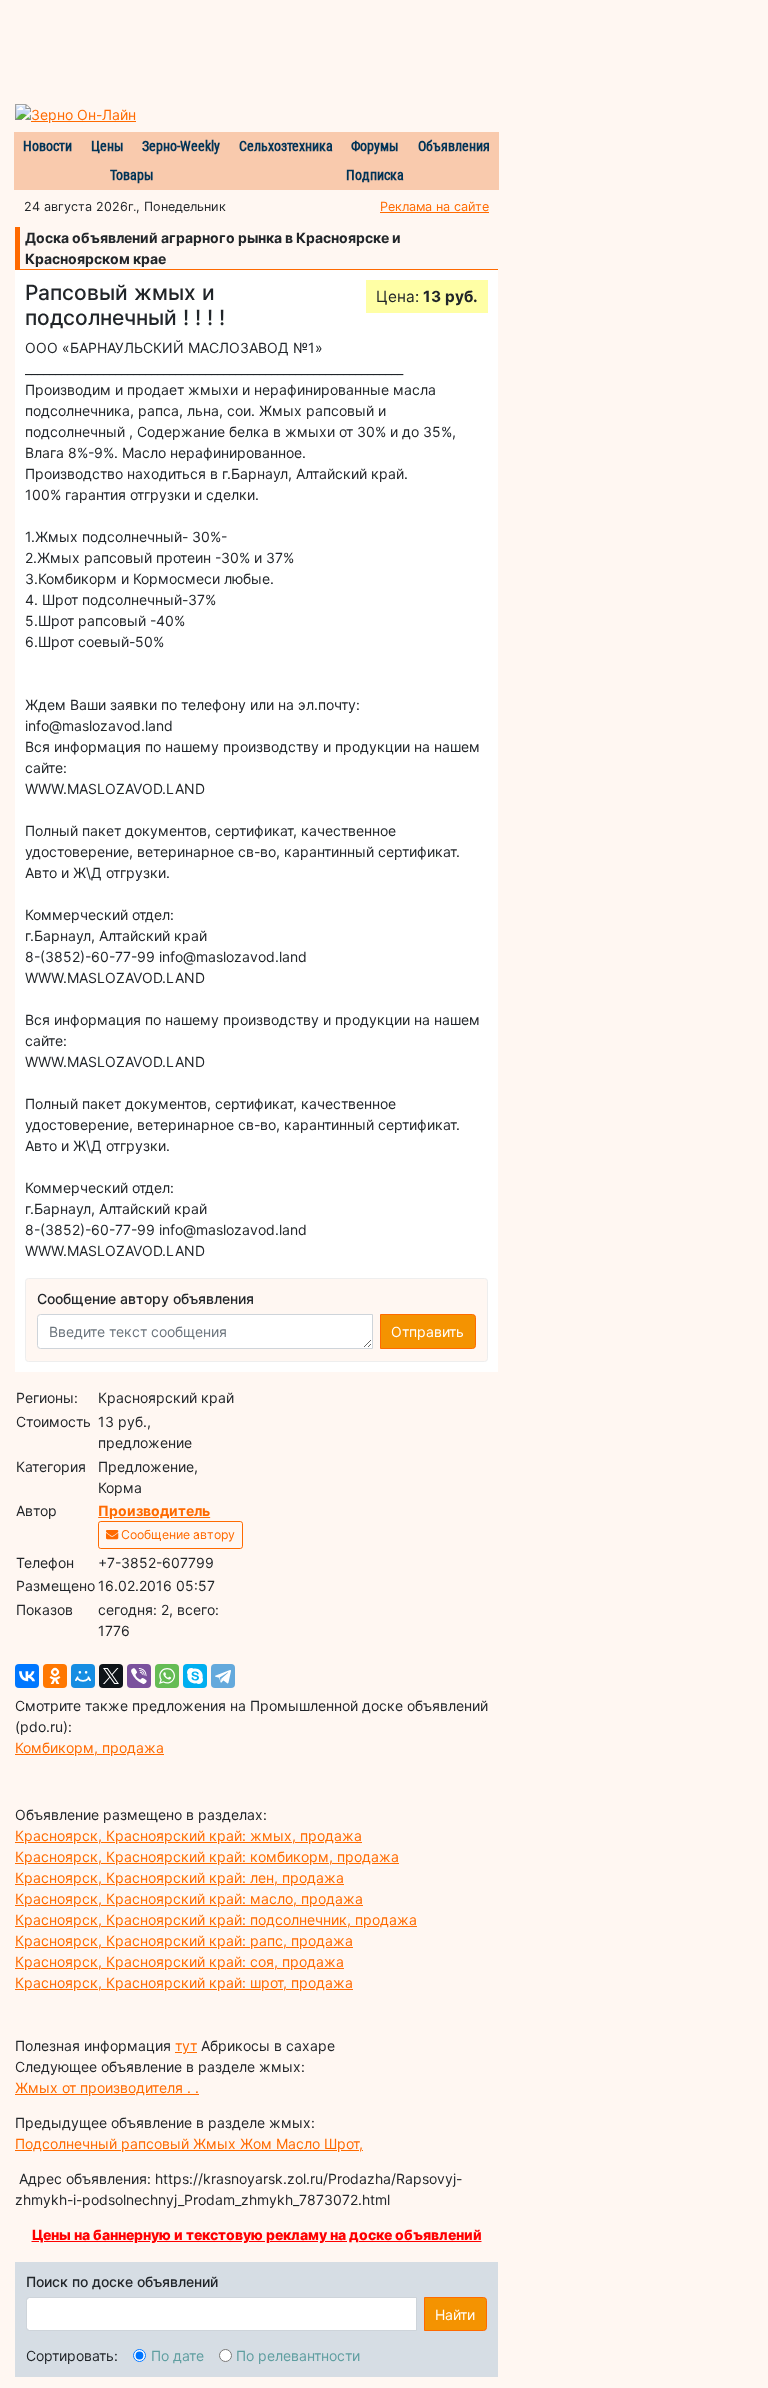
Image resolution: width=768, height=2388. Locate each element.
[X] (111, 1676)
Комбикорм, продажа (89, 1747)
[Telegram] (223, 1676)
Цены (107, 146)
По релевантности (298, 2355)
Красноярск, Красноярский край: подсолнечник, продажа (216, 1919)
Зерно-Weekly (181, 146)
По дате (177, 2355)
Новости (47, 146)
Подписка (375, 175)
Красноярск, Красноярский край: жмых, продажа (188, 1835)
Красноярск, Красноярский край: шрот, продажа (184, 1982)
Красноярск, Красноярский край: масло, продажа (189, 1898)
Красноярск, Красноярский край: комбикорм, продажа (207, 1856)
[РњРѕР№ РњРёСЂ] (83, 1676)
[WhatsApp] (167, 1676)
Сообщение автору (176, 1534)
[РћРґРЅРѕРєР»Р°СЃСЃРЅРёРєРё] (55, 1676)
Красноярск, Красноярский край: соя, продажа (179, 1961)
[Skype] (195, 1676)
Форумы (375, 146)
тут (186, 2045)
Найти (455, 2314)
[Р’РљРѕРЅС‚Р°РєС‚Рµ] (27, 1676)
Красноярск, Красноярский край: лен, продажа (179, 1877)
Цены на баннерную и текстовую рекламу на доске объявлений (257, 2234)
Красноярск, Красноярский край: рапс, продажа (184, 1940)
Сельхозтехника (286, 146)
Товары (132, 175)
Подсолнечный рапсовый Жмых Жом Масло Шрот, (189, 2143)
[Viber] (139, 1676)
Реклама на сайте (434, 206)
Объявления (454, 146)
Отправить (427, 1331)
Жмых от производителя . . (107, 2087)
